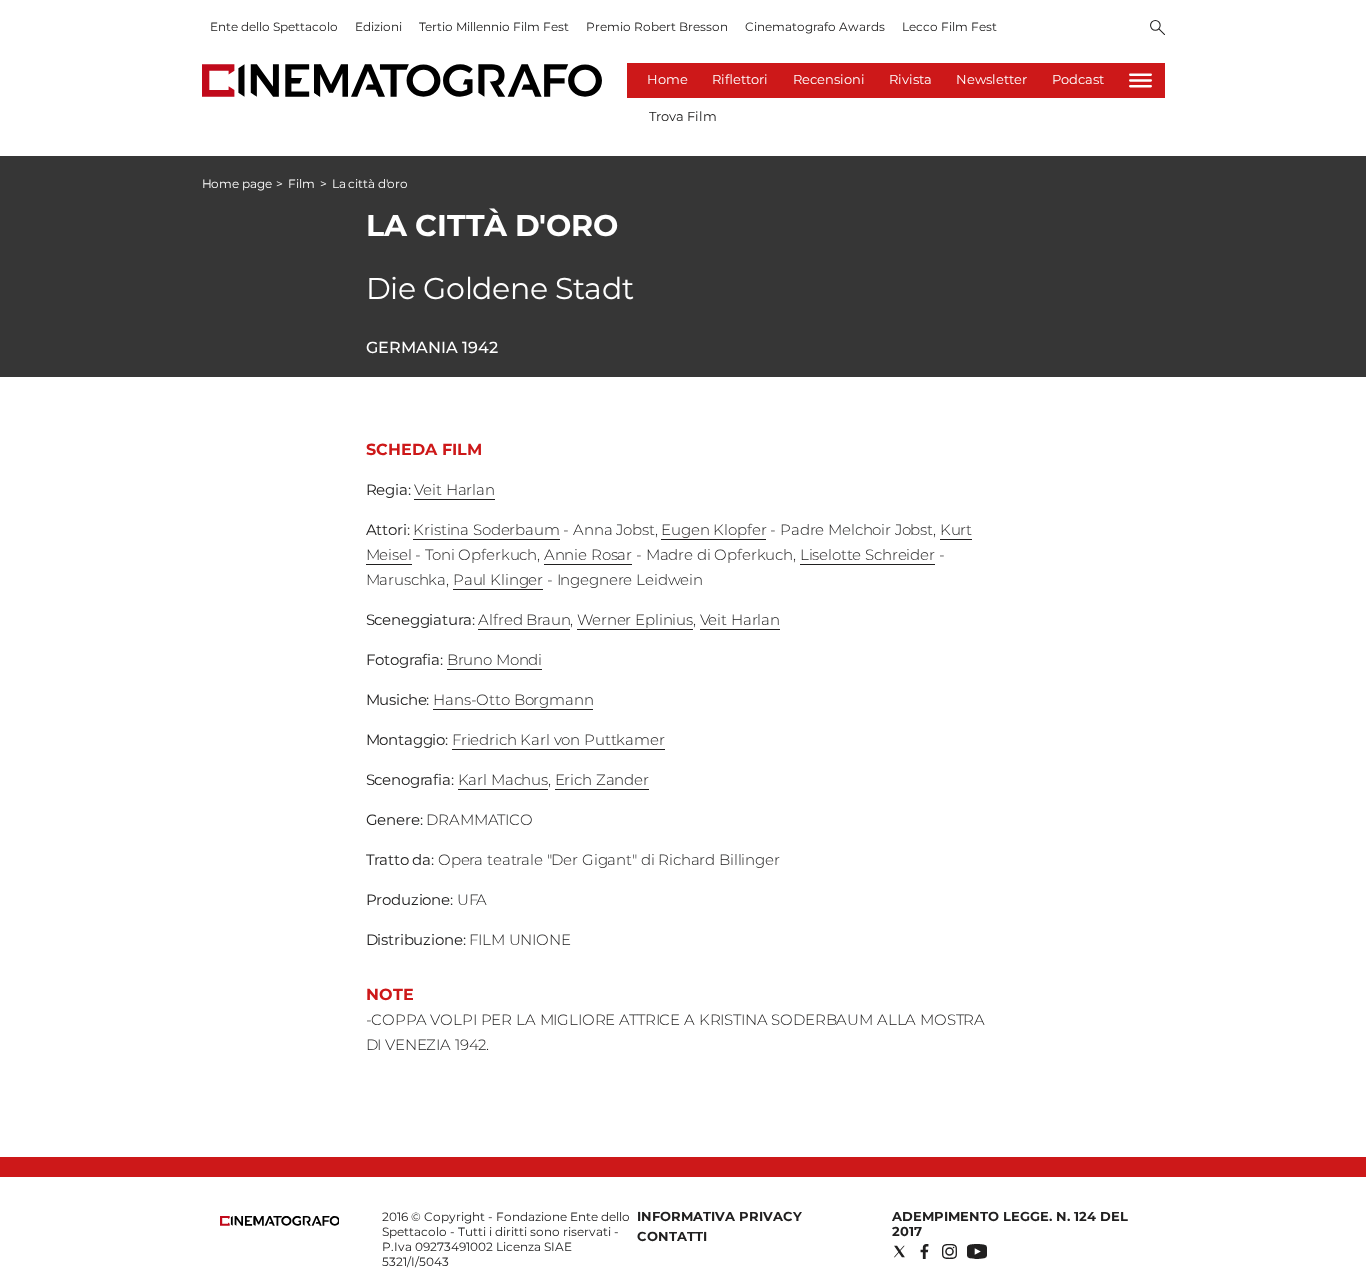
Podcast (1078, 79)
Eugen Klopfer (713, 529)
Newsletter (991, 79)
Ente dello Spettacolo (274, 26)
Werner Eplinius (635, 619)
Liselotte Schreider (867, 554)
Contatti (672, 1236)
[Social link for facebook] (924, 1251)
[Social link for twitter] (899, 1251)
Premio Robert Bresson (657, 26)
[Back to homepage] (280, 1221)
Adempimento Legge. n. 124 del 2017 (1010, 1223)
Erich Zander (602, 779)
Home (667, 79)
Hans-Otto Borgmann (513, 699)
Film (301, 183)
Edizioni (378, 26)
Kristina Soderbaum (486, 529)
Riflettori (740, 79)
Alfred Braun (524, 619)
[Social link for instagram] (949, 1251)
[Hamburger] (1140, 80)
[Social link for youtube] (977, 1251)
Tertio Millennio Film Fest (494, 26)
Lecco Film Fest (949, 26)
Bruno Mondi (494, 659)
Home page (237, 183)
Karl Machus (503, 779)
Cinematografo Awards (815, 26)
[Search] (1157, 29)
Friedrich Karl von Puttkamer (558, 739)
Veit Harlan (454, 489)
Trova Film (683, 116)
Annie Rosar (588, 554)
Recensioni (829, 79)
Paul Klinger (498, 579)
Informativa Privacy (719, 1216)
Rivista (910, 79)
